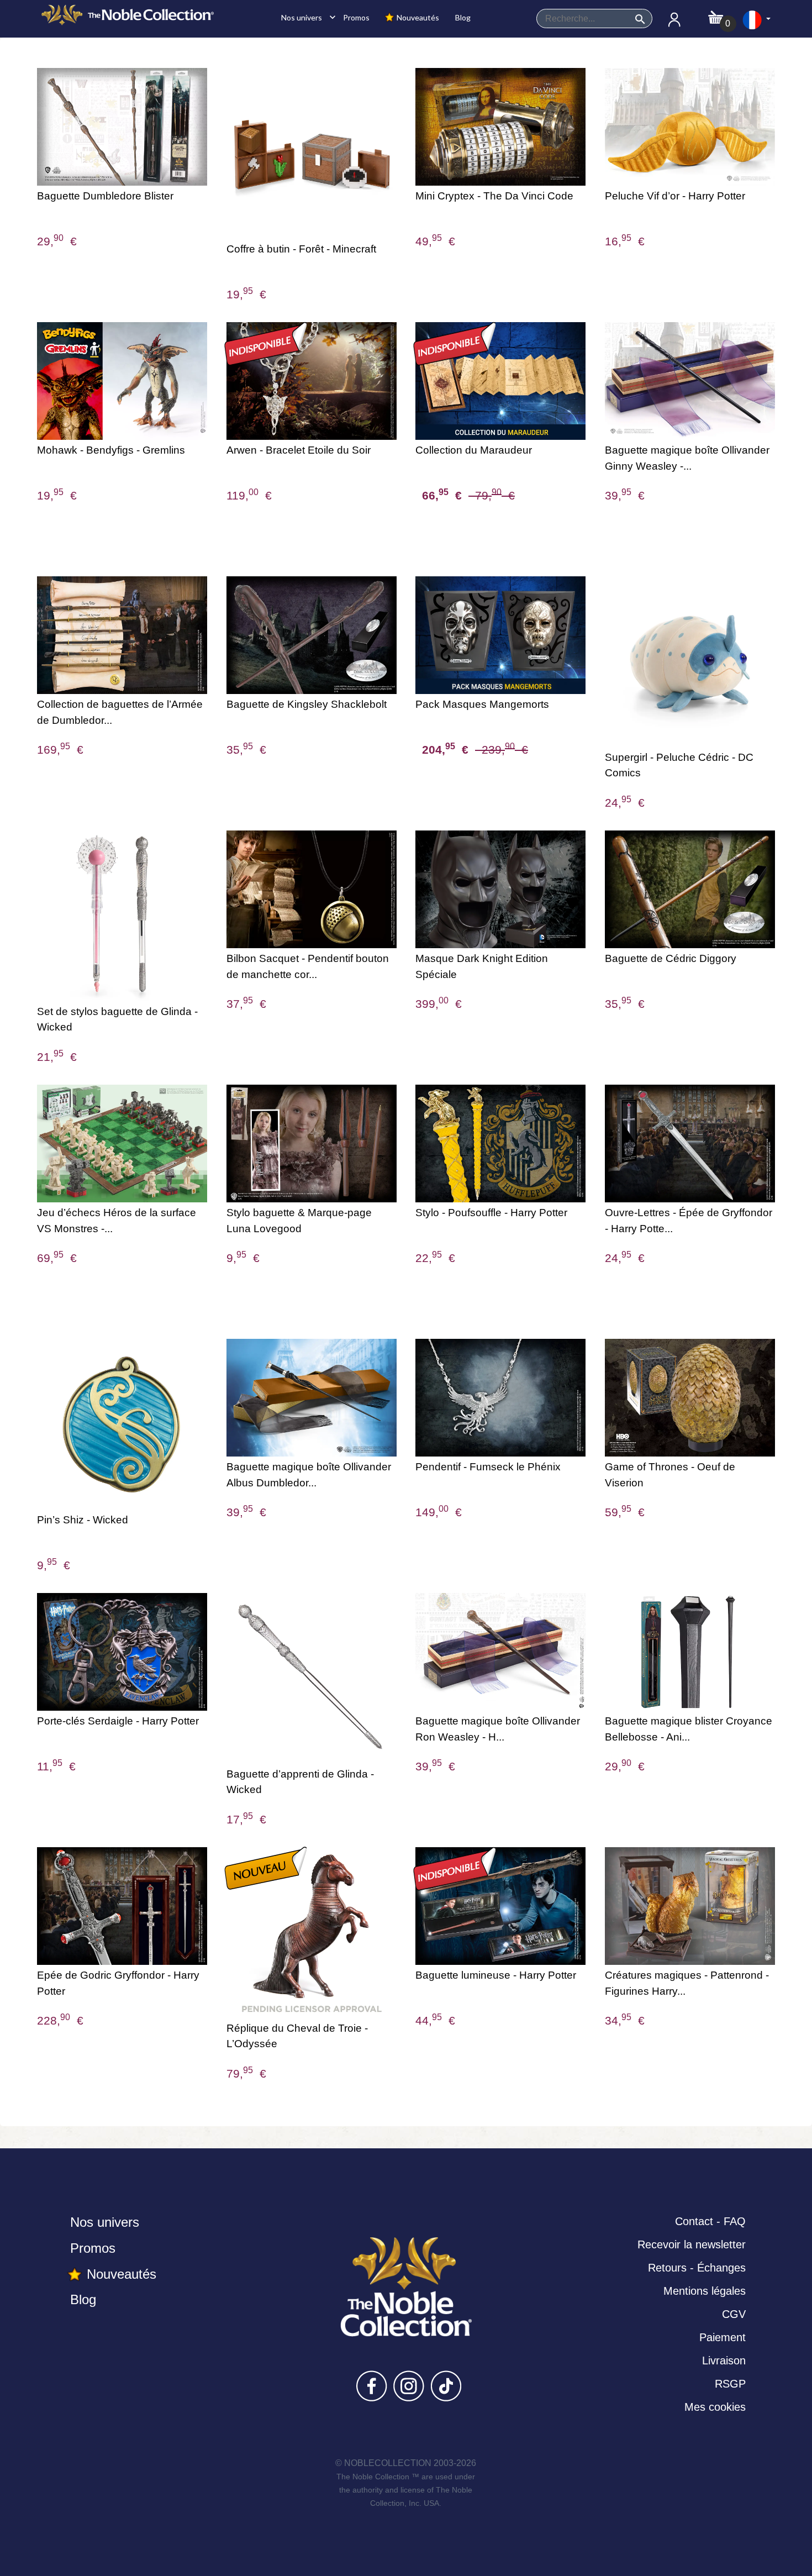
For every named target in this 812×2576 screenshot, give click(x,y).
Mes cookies (715, 2407)
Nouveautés (417, 17)
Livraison (724, 2361)
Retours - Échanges (697, 2268)
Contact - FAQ (710, 2221)
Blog (462, 17)
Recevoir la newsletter (692, 2244)
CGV (734, 2314)
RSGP (730, 2384)
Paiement (723, 2337)
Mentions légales (705, 2291)
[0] (716, 14)
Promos (355, 17)
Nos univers (305, 17)
